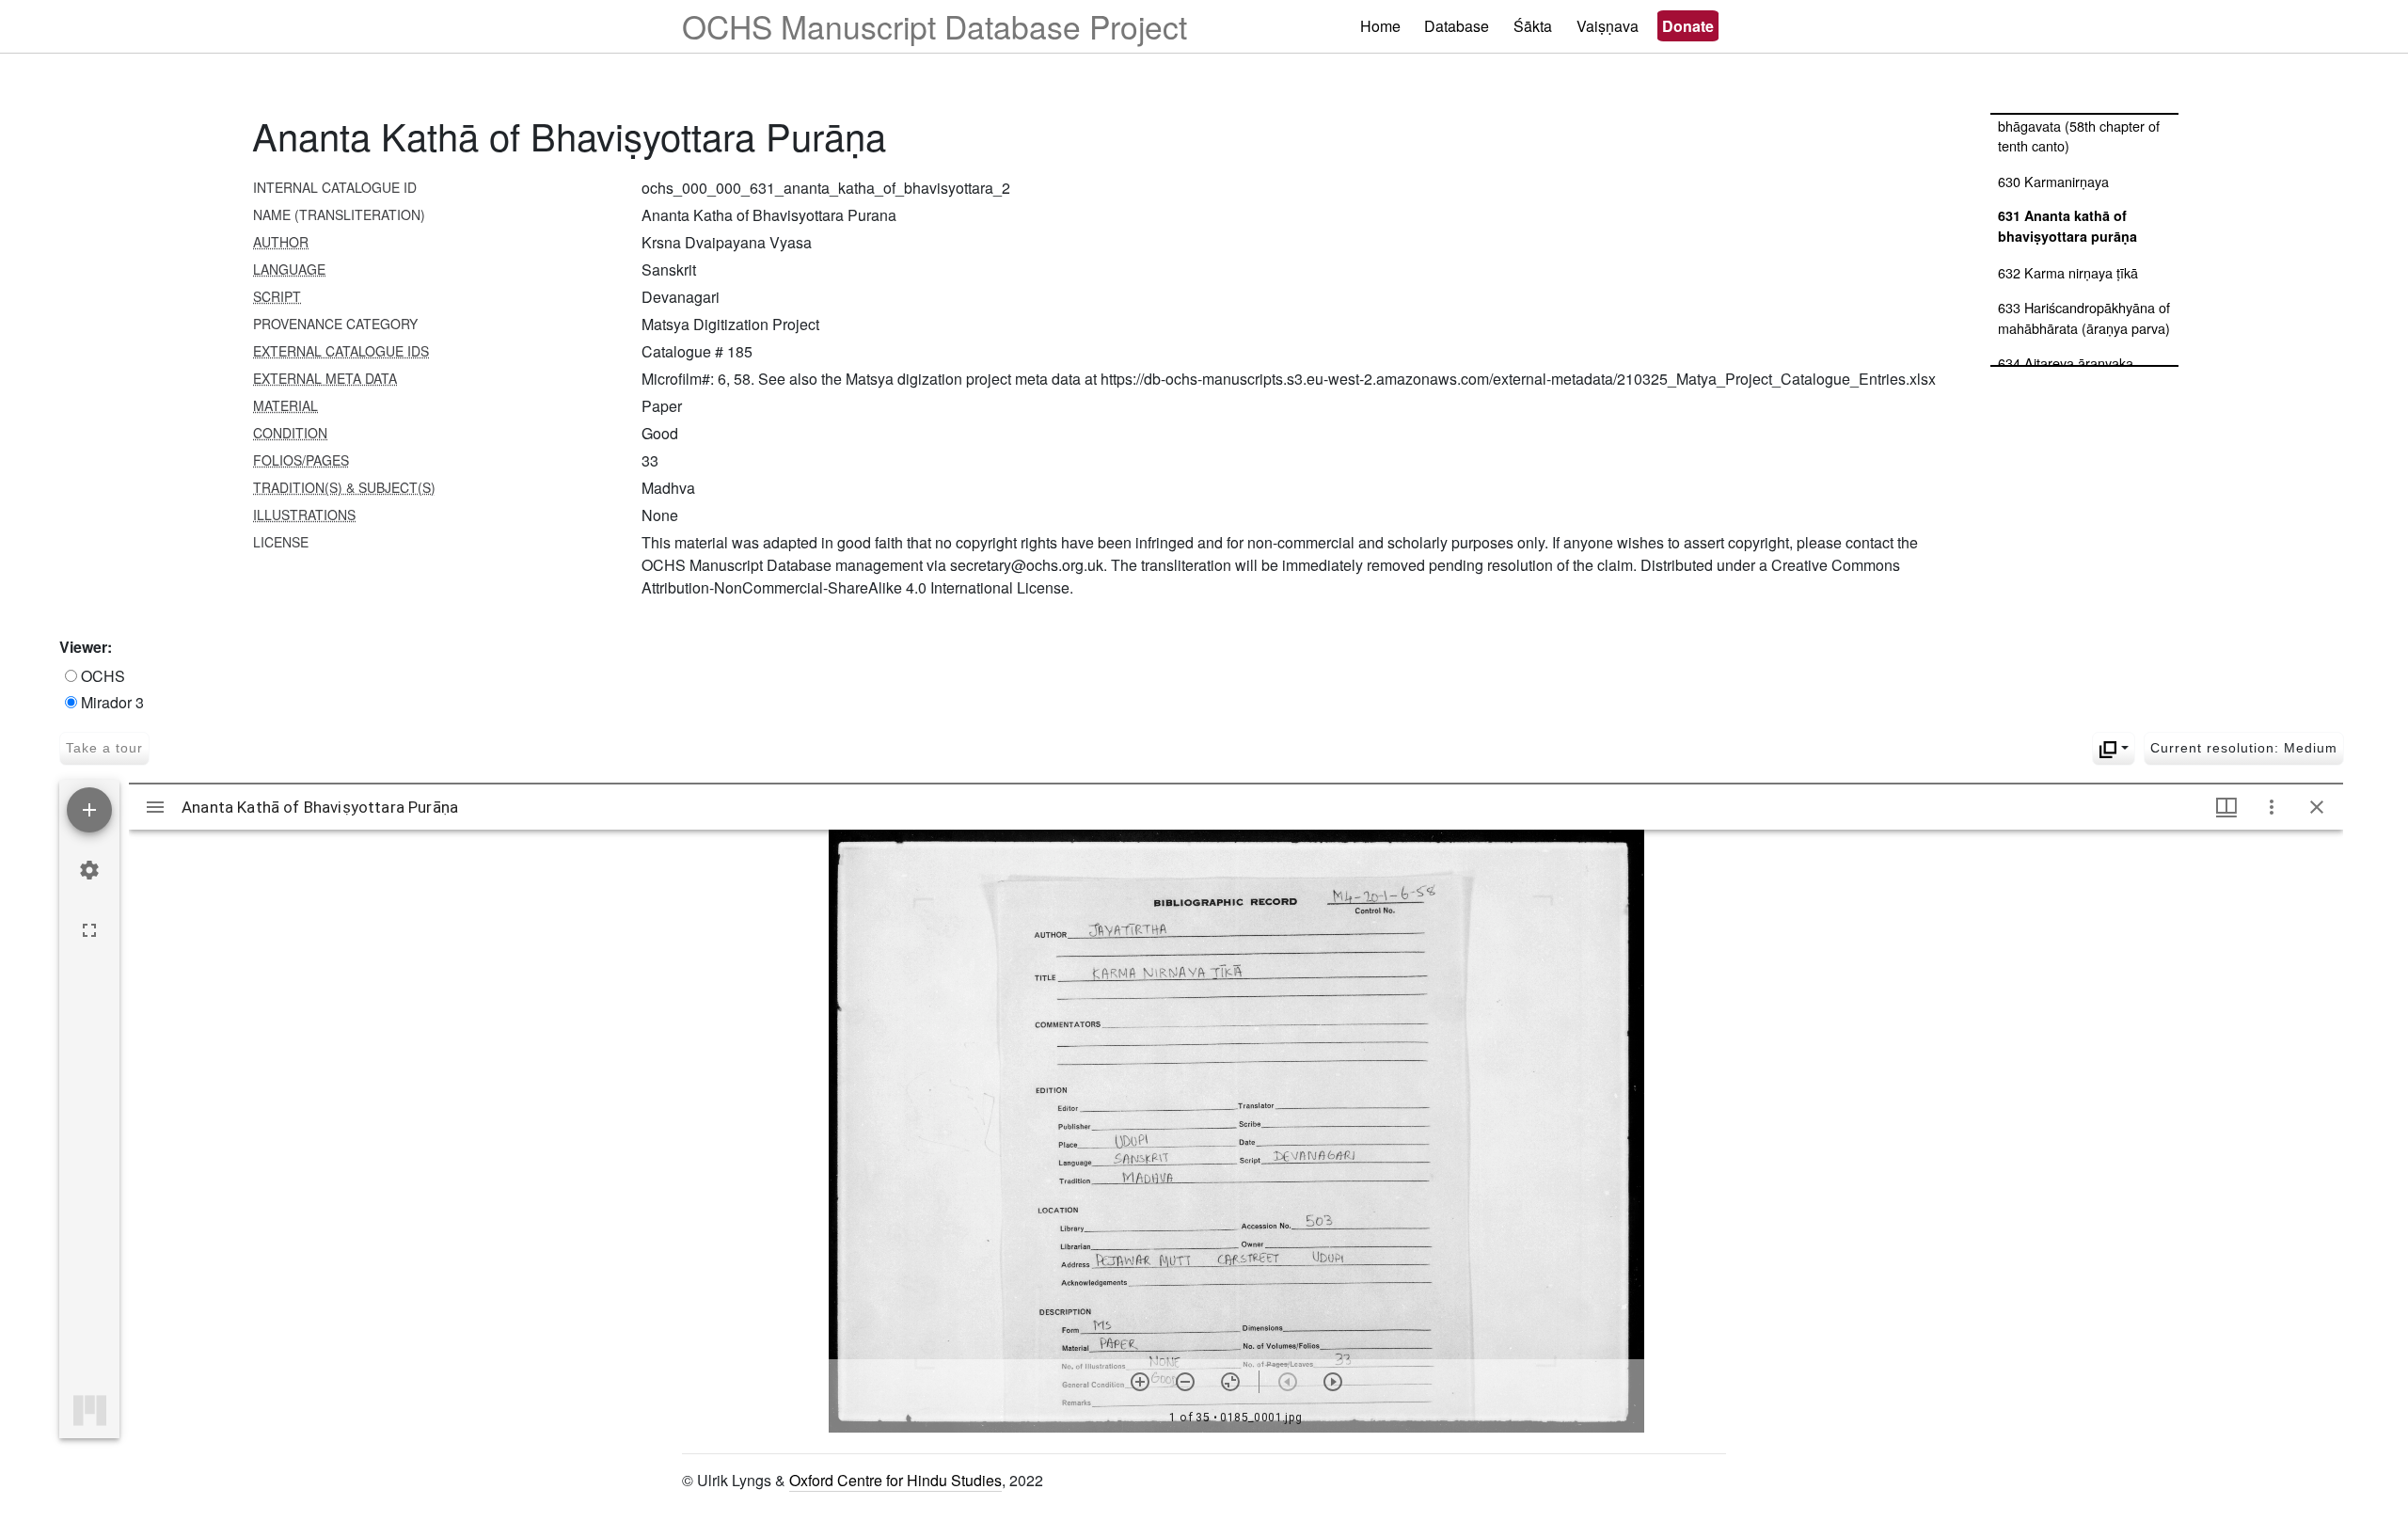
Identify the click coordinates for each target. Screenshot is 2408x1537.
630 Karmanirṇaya (2053, 181)
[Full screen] (89, 930)
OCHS (101, 676)
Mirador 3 (111, 702)
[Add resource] (89, 810)
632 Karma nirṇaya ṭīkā (2068, 272)
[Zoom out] (1185, 1382)
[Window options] (2272, 807)
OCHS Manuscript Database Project (935, 26)
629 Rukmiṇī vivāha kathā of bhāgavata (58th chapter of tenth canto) (2083, 125)
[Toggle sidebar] (155, 807)
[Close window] (2317, 807)
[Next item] (1333, 1382)
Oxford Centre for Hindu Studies (895, 1480)
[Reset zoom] (1230, 1382)
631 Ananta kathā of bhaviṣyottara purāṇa (2067, 226)
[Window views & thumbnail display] (2226, 807)
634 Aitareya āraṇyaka (2066, 363)
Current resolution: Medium (2244, 748)
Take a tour (104, 748)
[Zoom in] (1140, 1382)
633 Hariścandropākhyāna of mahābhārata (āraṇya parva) (2084, 317)
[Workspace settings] (89, 870)
